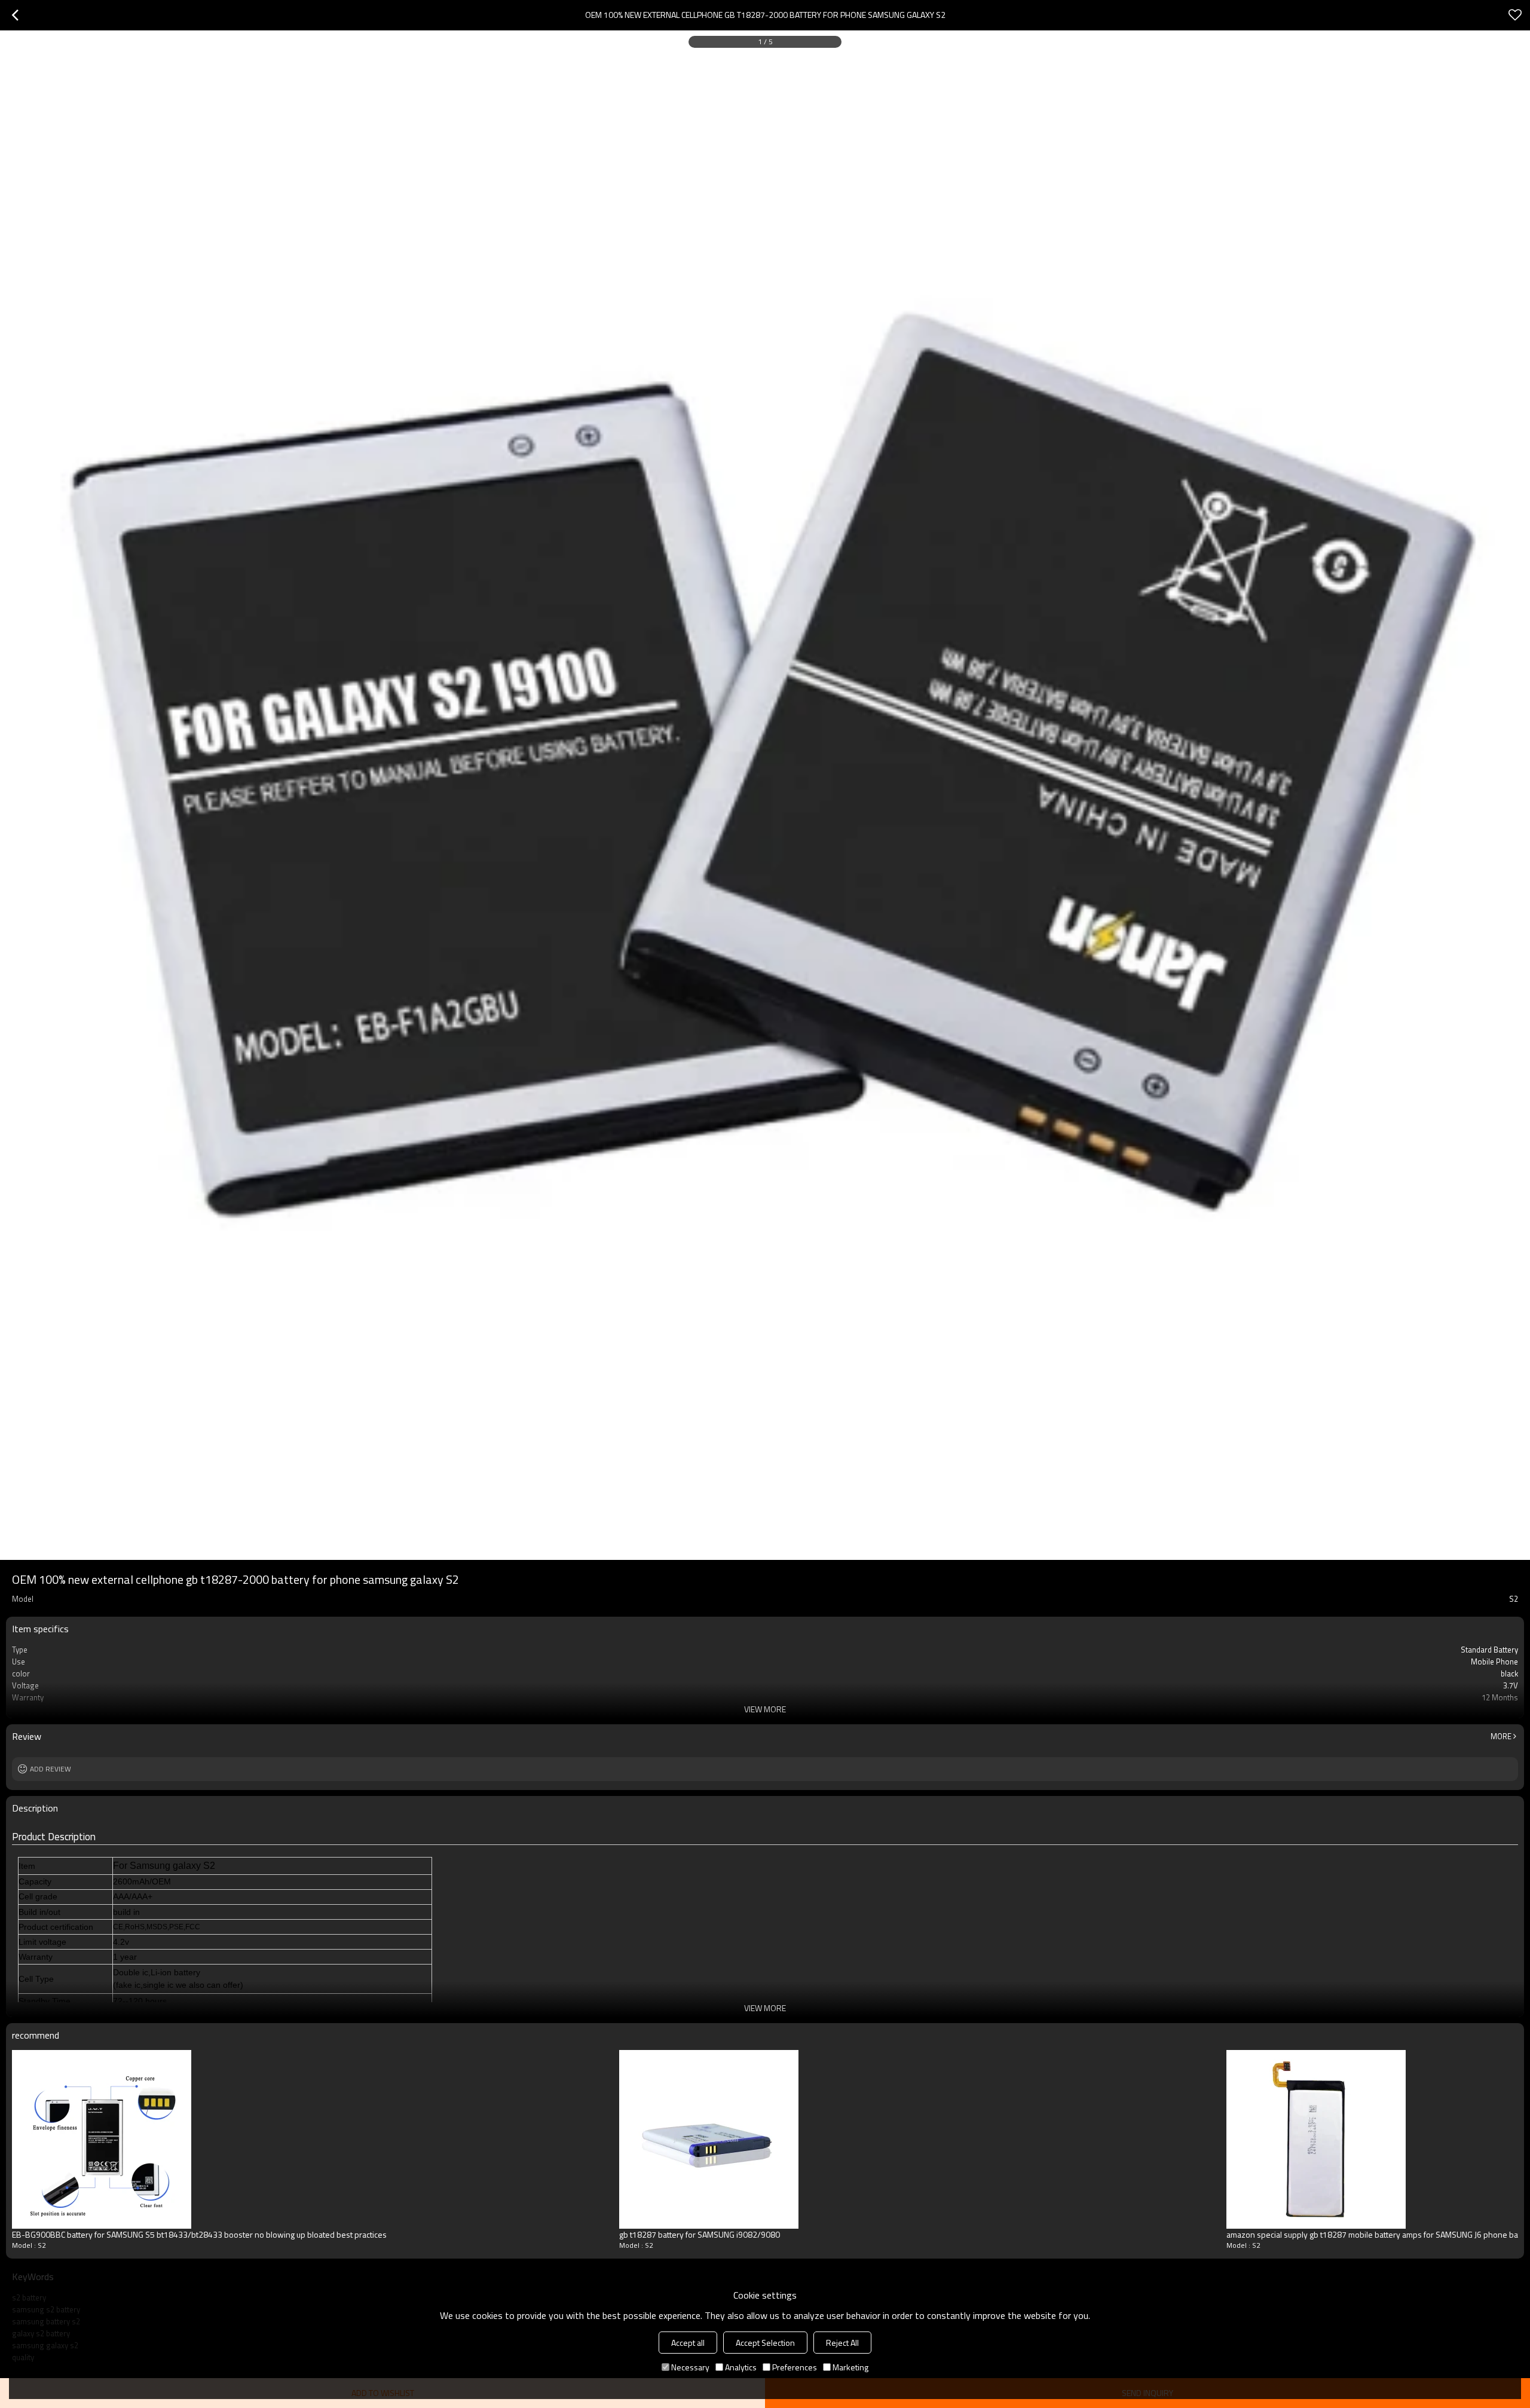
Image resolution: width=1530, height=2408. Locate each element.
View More (765, 1709)
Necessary (690, 2367)
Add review (51, 1769)
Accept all (688, 2343)
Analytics (741, 2367)
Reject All (842, 2343)
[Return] (15, 15)
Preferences (795, 2367)
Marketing (850, 2367)
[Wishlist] (1515, 15)
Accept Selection (765, 2343)
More (1501, 1736)
